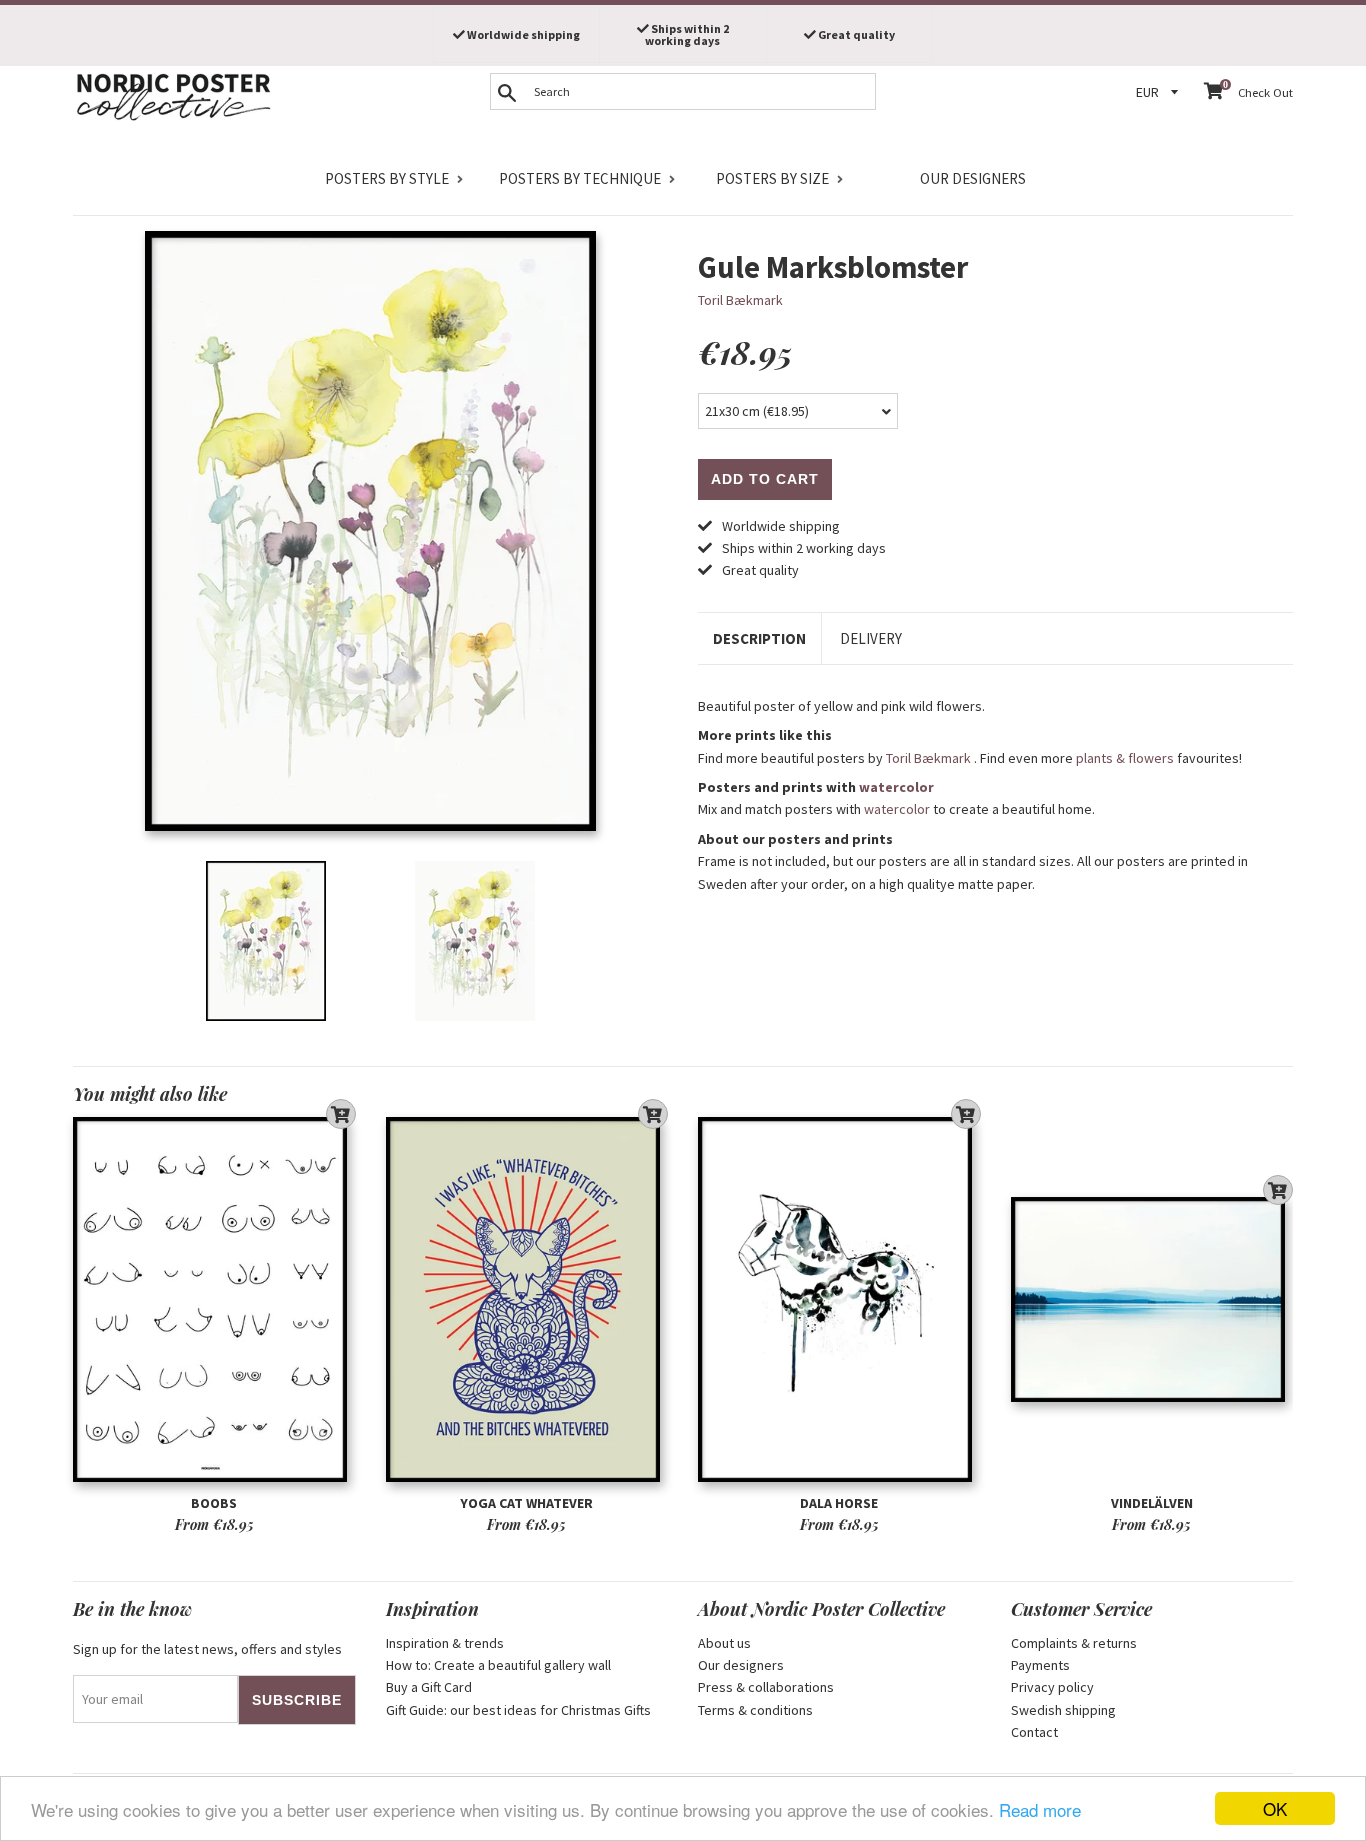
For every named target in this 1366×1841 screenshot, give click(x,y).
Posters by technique (580, 178)
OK (1275, 1808)
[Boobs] (214, 1299)
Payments (1040, 1665)
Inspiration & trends (445, 1643)
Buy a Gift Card (429, 1687)
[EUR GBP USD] (1160, 92)
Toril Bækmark (740, 300)
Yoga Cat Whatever (526, 1503)
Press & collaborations (766, 1687)
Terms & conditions (755, 1710)
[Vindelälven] (1152, 1299)
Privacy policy (1052, 1687)
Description (759, 638)
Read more (1040, 1809)
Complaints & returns (1074, 1643)
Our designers (973, 178)
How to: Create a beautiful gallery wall (498, 1665)
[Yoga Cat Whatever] (527, 1299)
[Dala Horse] (839, 1299)
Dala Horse (839, 1503)
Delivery (871, 638)
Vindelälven (1152, 1503)
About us (724, 1643)
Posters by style (387, 178)
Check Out (1265, 92)
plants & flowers (1125, 758)
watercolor (896, 787)
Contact (1034, 1732)
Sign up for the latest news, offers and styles (207, 1649)
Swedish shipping (1063, 1710)
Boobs (214, 1503)
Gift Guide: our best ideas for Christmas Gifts (518, 1710)
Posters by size (772, 178)
